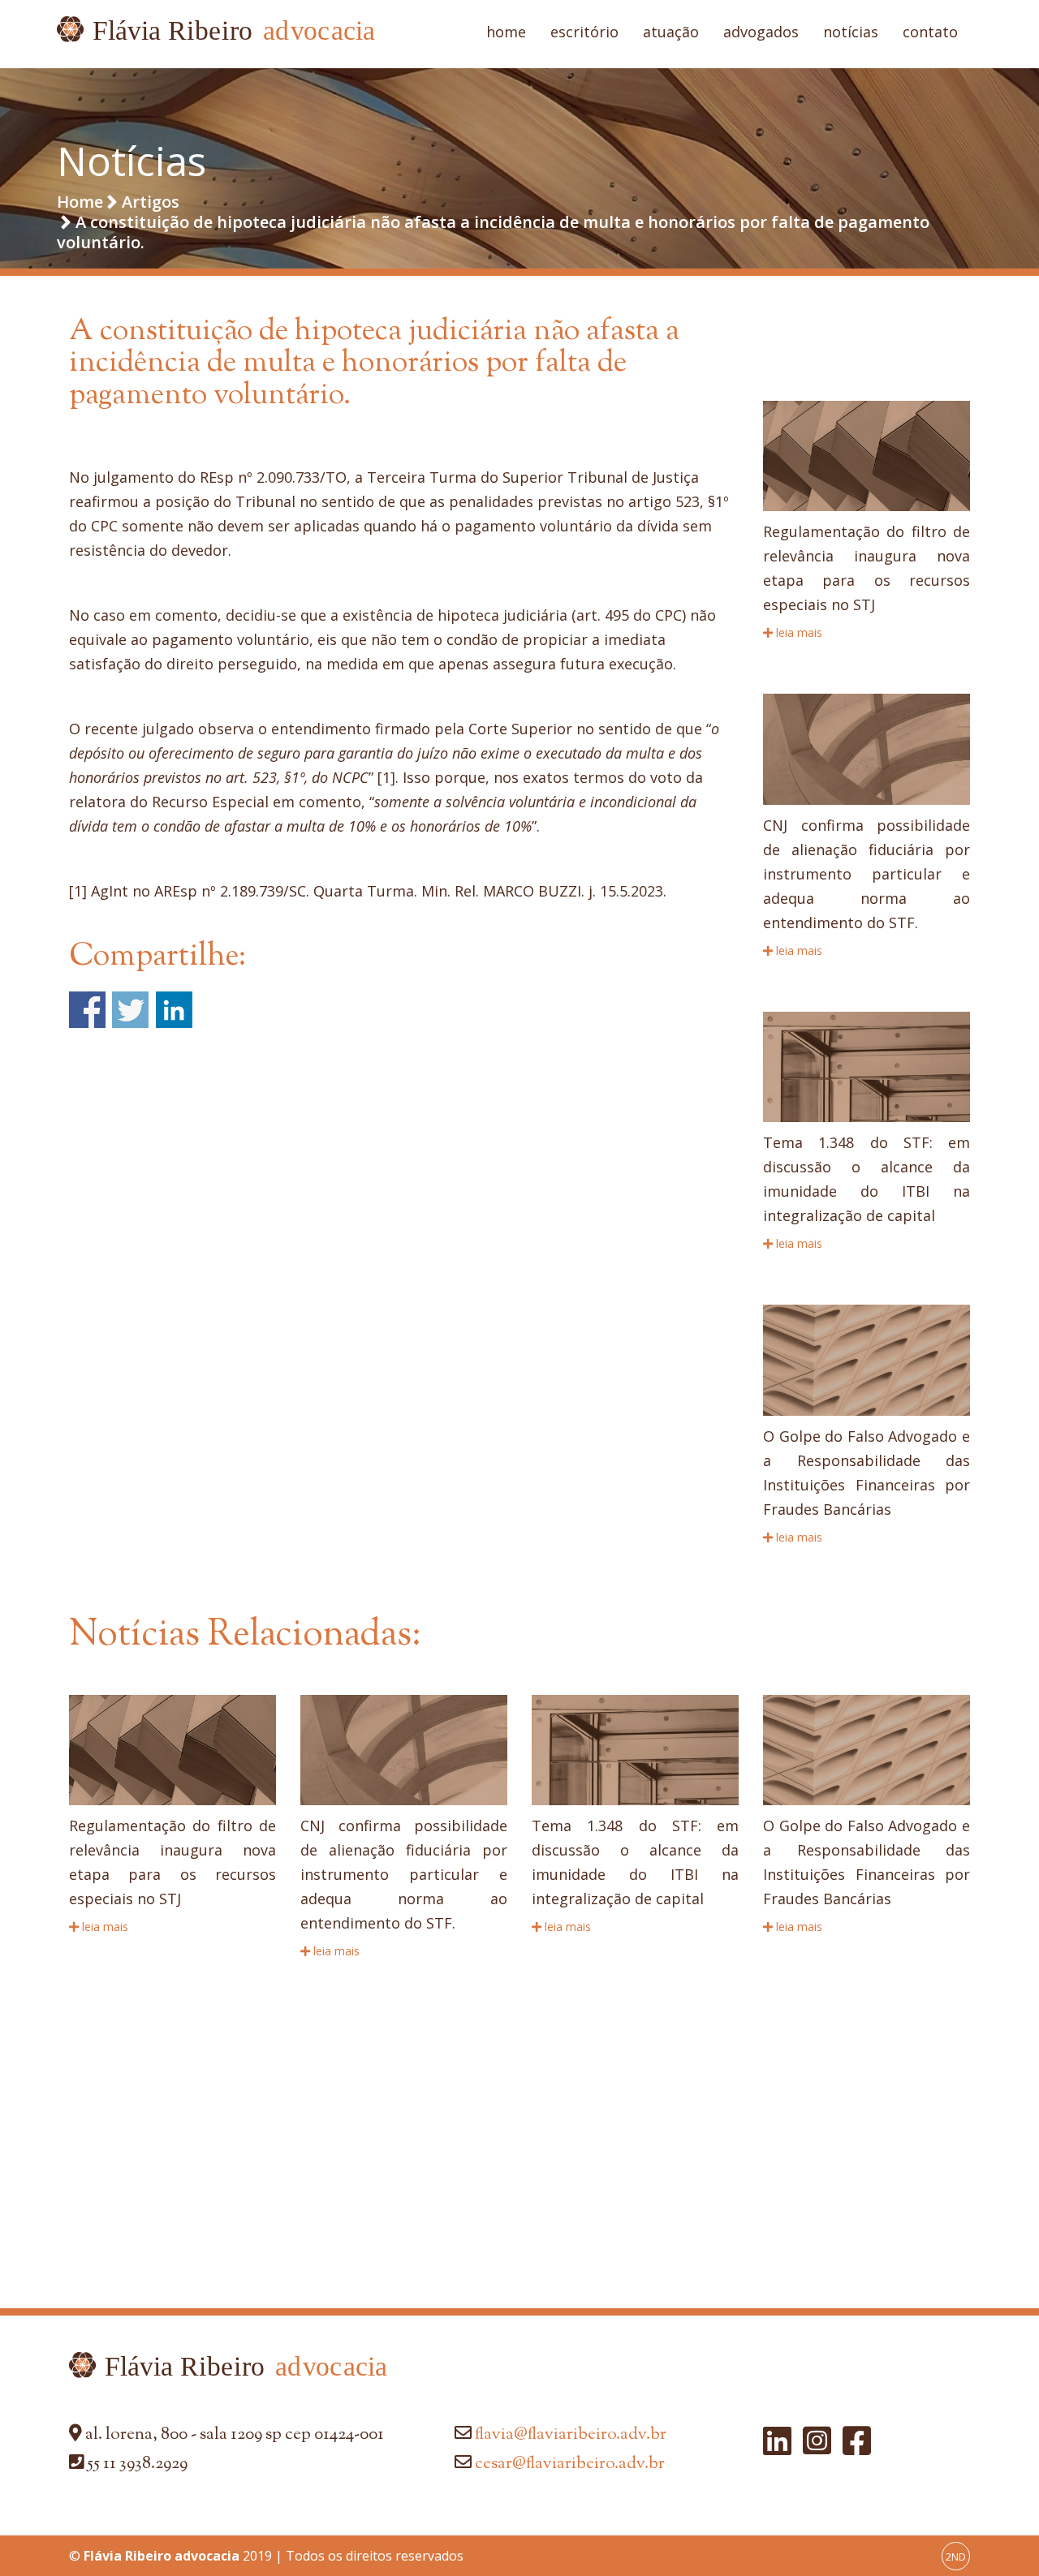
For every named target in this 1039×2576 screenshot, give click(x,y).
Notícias (851, 32)
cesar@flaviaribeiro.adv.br (570, 2464)
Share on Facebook (87, 1010)
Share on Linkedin (174, 1010)
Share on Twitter (130, 1010)
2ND (956, 2557)
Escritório (584, 32)
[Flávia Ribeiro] (216, 34)
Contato (930, 32)
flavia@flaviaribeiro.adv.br (571, 2435)
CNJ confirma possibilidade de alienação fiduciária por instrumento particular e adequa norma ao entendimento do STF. (867, 874)
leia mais (798, 632)
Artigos (151, 202)
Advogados (761, 32)
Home (506, 32)
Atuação (671, 32)
